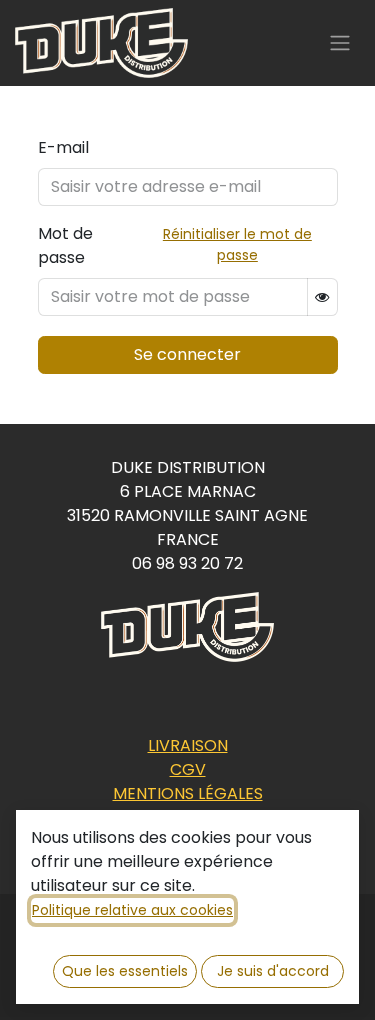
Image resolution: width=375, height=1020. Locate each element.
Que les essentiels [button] (125, 971)
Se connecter (187, 354)
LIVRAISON (188, 745)
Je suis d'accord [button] (273, 971)
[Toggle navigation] (340, 43)
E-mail (63, 147)
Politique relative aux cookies (132, 910)
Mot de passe (65, 245)
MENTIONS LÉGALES (188, 793)
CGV (188, 769)
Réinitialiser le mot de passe (237, 244)
